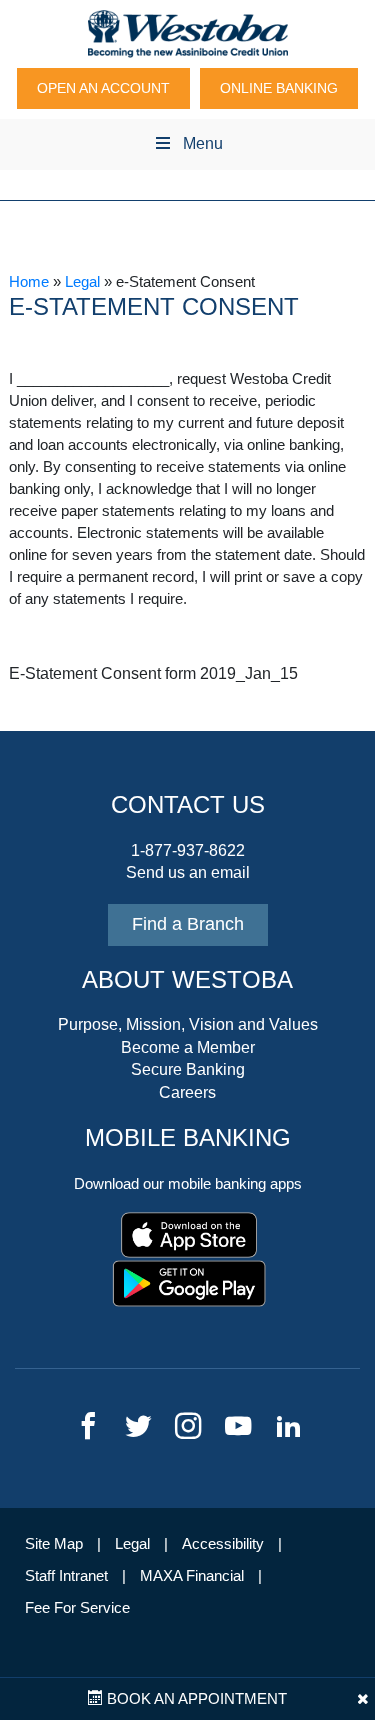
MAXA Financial (192, 1576)
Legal (82, 282)
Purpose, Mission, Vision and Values (188, 1024)
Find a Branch (188, 924)
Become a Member (188, 1047)
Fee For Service (77, 1608)
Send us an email (188, 872)
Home (29, 282)
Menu (203, 143)
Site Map (54, 1544)
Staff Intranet (66, 1576)
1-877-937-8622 (188, 850)
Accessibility (223, 1544)
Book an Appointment (195, 1699)
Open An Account (103, 88)
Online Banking (279, 88)
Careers (187, 1092)
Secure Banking (188, 1069)
